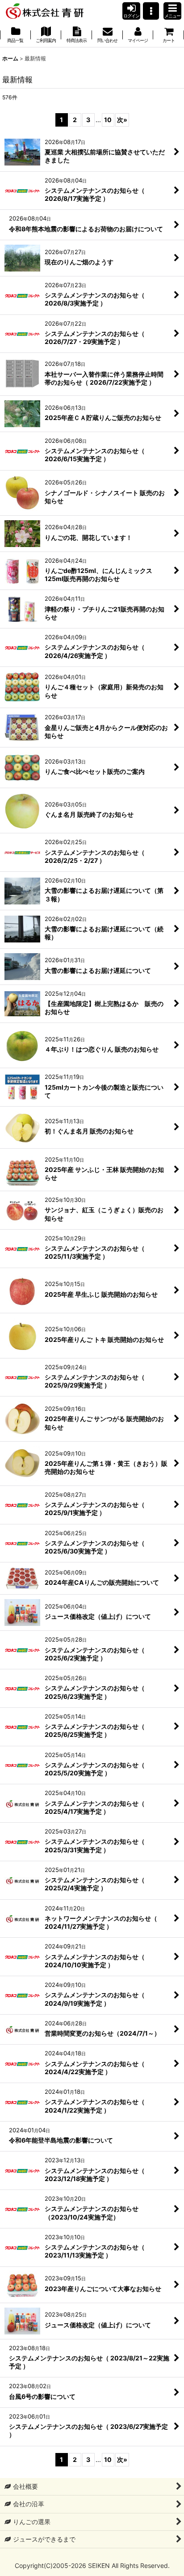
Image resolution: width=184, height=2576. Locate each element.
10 (108, 120)
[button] (151, 11)
